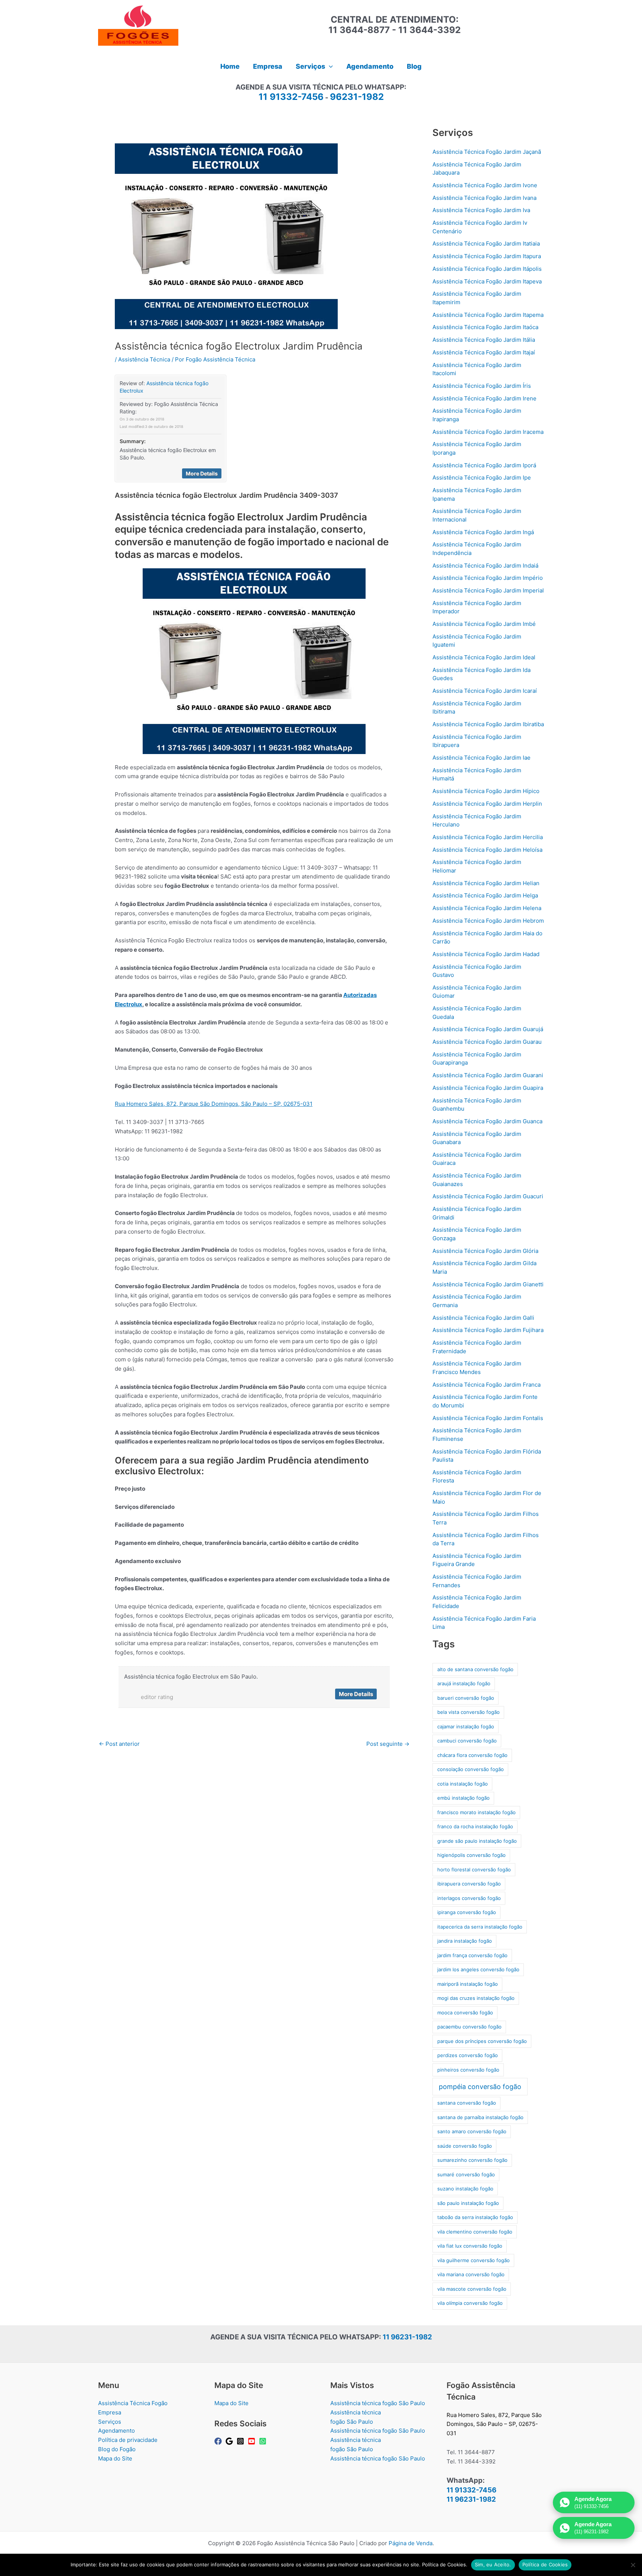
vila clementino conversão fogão (475, 2232)
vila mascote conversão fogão (472, 2289)
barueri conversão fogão (466, 1698)
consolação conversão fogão (471, 1769)
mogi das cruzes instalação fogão (476, 1998)
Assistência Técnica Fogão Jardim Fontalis (488, 1418)
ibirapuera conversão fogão (469, 1884)
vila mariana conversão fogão (471, 2274)
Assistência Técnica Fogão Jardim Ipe (482, 477)
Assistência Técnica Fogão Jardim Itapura (487, 256)
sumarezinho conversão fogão (472, 2160)
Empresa (110, 2412)
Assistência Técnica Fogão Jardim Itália (484, 340)
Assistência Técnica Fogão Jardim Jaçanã (487, 152)
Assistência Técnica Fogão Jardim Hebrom (488, 921)
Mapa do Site (115, 2458)
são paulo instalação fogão (468, 2203)
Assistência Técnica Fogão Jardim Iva (481, 210)
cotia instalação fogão (463, 1784)
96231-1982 (357, 97)
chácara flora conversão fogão (472, 1755)
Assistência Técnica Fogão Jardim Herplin (487, 804)
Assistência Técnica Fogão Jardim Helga (485, 895)
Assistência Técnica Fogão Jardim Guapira (488, 1088)
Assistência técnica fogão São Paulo (378, 2403)
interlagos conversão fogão (469, 1898)
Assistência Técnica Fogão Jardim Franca (487, 1385)
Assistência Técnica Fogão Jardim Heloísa (487, 850)
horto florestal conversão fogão (474, 1870)
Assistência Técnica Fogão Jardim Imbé (484, 624)
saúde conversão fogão (465, 2146)
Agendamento (116, 2431)
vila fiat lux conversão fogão (470, 2246)
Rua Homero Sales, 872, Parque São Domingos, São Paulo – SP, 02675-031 (214, 1104)
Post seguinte (388, 1744)
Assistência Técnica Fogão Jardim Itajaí (484, 352)
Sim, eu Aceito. (493, 2564)
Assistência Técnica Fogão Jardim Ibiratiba (488, 724)
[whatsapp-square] (264, 2441)
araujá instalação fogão (464, 1683)
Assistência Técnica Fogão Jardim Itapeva (487, 281)
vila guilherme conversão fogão (474, 2260)
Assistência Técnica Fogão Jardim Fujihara (488, 1330)
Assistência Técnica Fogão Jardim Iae (481, 758)
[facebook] (219, 2441)
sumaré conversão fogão (466, 2174)
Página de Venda (411, 2543)
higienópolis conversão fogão (471, 1855)
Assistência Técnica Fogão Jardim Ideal (484, 657)
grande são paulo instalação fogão (477, 1841)
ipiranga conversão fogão (467, 1912)
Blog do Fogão (117, 2449)
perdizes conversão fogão (468, 2055)
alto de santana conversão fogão (475, 1669)
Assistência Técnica (144, 359)
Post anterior (119, 1744)
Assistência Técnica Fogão (133, 2403)
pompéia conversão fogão (480, 2087)
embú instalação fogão (463, 1798)
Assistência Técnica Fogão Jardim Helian (486, 883)
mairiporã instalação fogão (468, 1984)
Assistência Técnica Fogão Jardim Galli (483, 1318)
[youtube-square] (253, 2441)
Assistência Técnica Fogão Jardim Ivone (485, 185)
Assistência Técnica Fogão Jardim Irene (484, 398)
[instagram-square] (241, 2441)
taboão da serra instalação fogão (475, 2217)
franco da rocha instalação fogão (475, 1826)
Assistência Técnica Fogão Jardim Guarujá (488, 1029)
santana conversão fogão (467, 2103)
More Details (202, 473)
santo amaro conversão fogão (472, 2131)
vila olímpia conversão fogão (470, 2303)
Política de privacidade (128, 2440)
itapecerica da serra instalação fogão (480, 1927)
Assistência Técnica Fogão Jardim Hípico (486, 791)
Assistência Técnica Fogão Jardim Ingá (483, 532)
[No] (633, 2565)
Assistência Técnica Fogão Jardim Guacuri (488, 1196)
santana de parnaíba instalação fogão (480, 2117)
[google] (230, 2441)
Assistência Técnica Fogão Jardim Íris (482, 386)
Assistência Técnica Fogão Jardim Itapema (488, 315)
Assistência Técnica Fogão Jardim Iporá (484, 465)
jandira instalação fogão (465, 1941)
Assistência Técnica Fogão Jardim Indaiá (485, 566)
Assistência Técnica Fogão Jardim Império (488, 578)
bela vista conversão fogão (468, 1712)
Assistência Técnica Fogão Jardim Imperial (488, 590)
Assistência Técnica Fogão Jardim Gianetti (488, 1284)
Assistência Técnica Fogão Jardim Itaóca (485, 327)
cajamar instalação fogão (466, 1726)
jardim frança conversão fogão (472, 1955)
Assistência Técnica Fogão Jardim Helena (487, 908)
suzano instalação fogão (465, 2189)
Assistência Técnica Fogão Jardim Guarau (487, 1042)
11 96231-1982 (407, 2337)
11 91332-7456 (291, 97)
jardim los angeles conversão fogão (478, 1969)
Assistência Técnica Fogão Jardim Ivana (484, 198)
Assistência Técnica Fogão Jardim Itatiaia (486, 243)
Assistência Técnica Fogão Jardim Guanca (487, 1121)
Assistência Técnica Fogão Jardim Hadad (486, 954)
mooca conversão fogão (465, 2013)
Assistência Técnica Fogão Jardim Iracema (488, 432)
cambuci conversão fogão (467, 1741)
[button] (329, 66)
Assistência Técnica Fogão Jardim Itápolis (487, 269)
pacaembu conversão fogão (469, 2027)
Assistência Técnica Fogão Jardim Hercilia (488, 837)
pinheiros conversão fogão (468, 2070)
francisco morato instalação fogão (476, 1812)
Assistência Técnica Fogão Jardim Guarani (488, 1075)
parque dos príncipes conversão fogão (482, 2041)
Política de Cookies (545, 2564)
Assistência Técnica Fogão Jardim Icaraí (485, 691)
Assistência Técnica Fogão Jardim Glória (485, 1251)
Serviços (110, 2422)
